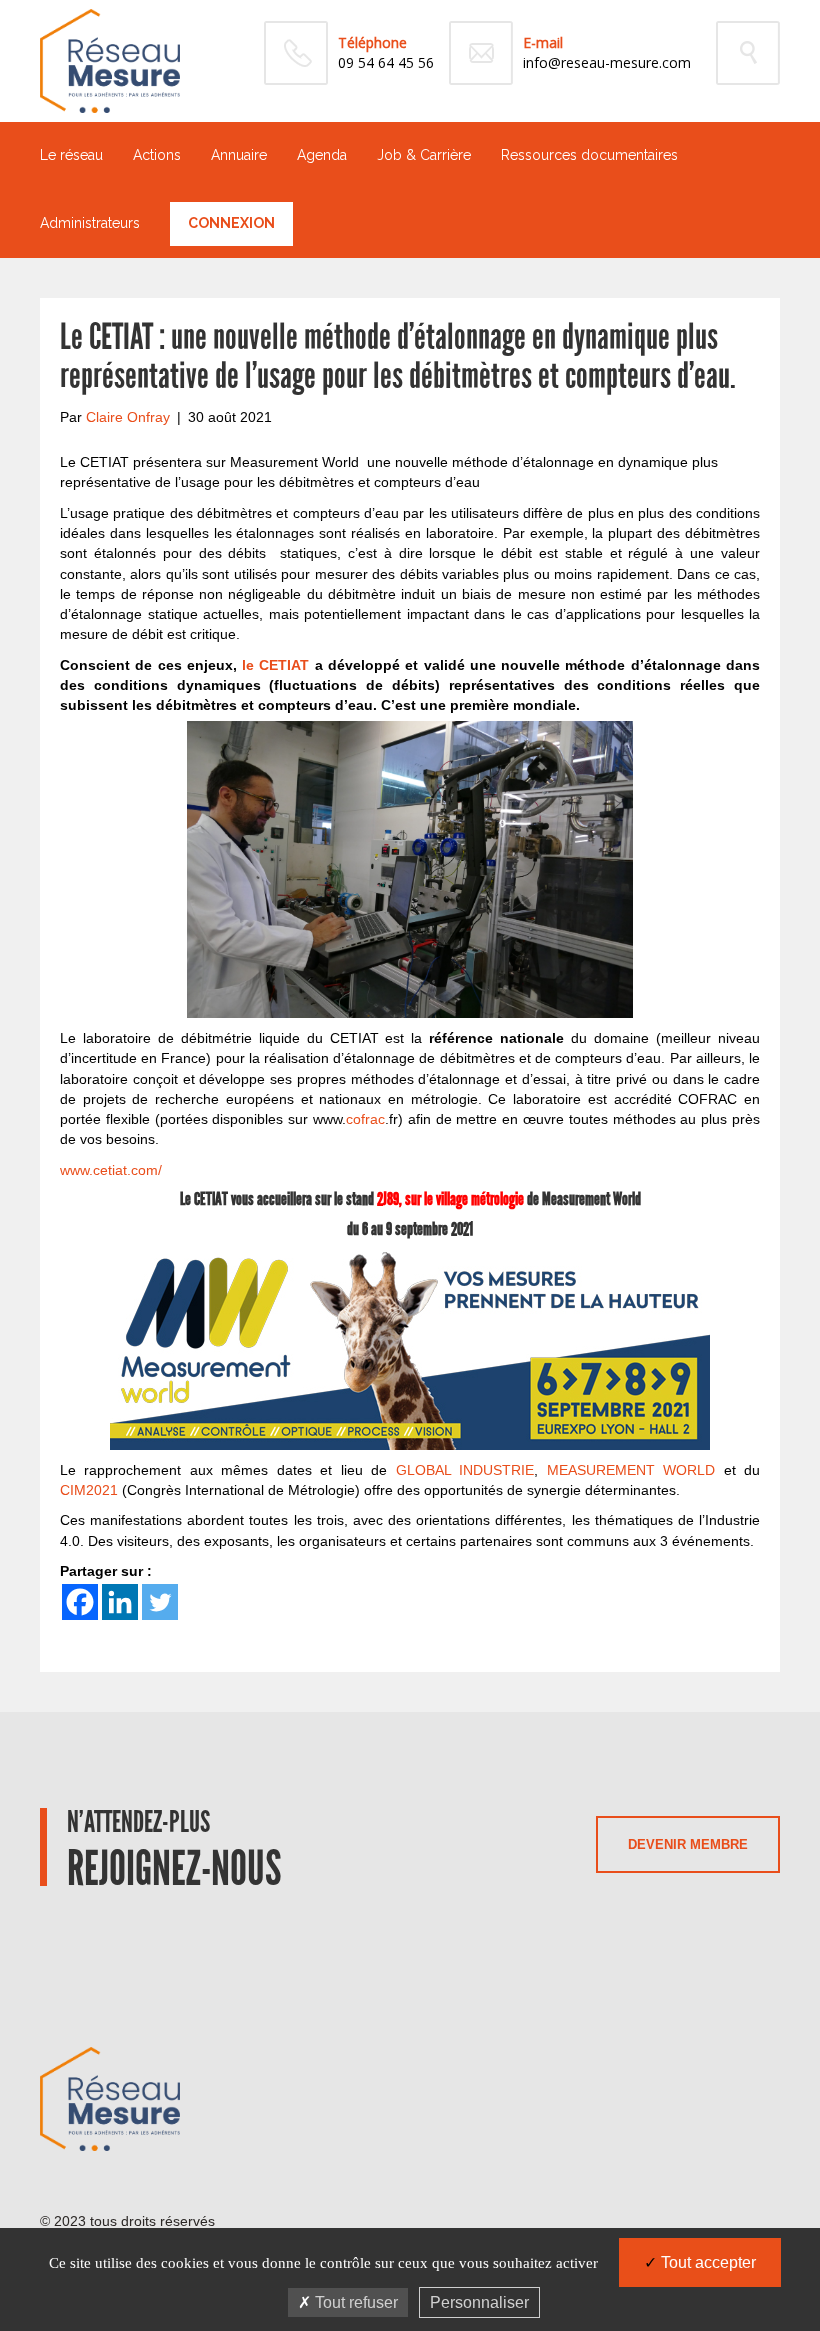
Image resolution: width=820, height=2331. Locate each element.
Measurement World (591, 1199)
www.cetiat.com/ (113, 1170)
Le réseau (71, 155)
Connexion (231, 223)
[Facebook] (80, 1602)
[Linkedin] (120, 1602)
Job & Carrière (424, 155)
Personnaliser (479, 2302)
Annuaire (239, 155)
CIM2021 (89, 1490)
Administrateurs (90, 223)
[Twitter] (160, 1602)
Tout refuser (354, 2302)
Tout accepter (706, 2262)
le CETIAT (275, 665)
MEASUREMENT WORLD (631, 1470)
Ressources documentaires (589, 155)
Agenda (322, 155)
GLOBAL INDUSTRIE (465, 1470)
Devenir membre (688, 1844)
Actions (157, 155)
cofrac (365, 1119)
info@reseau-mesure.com (607, 62)
